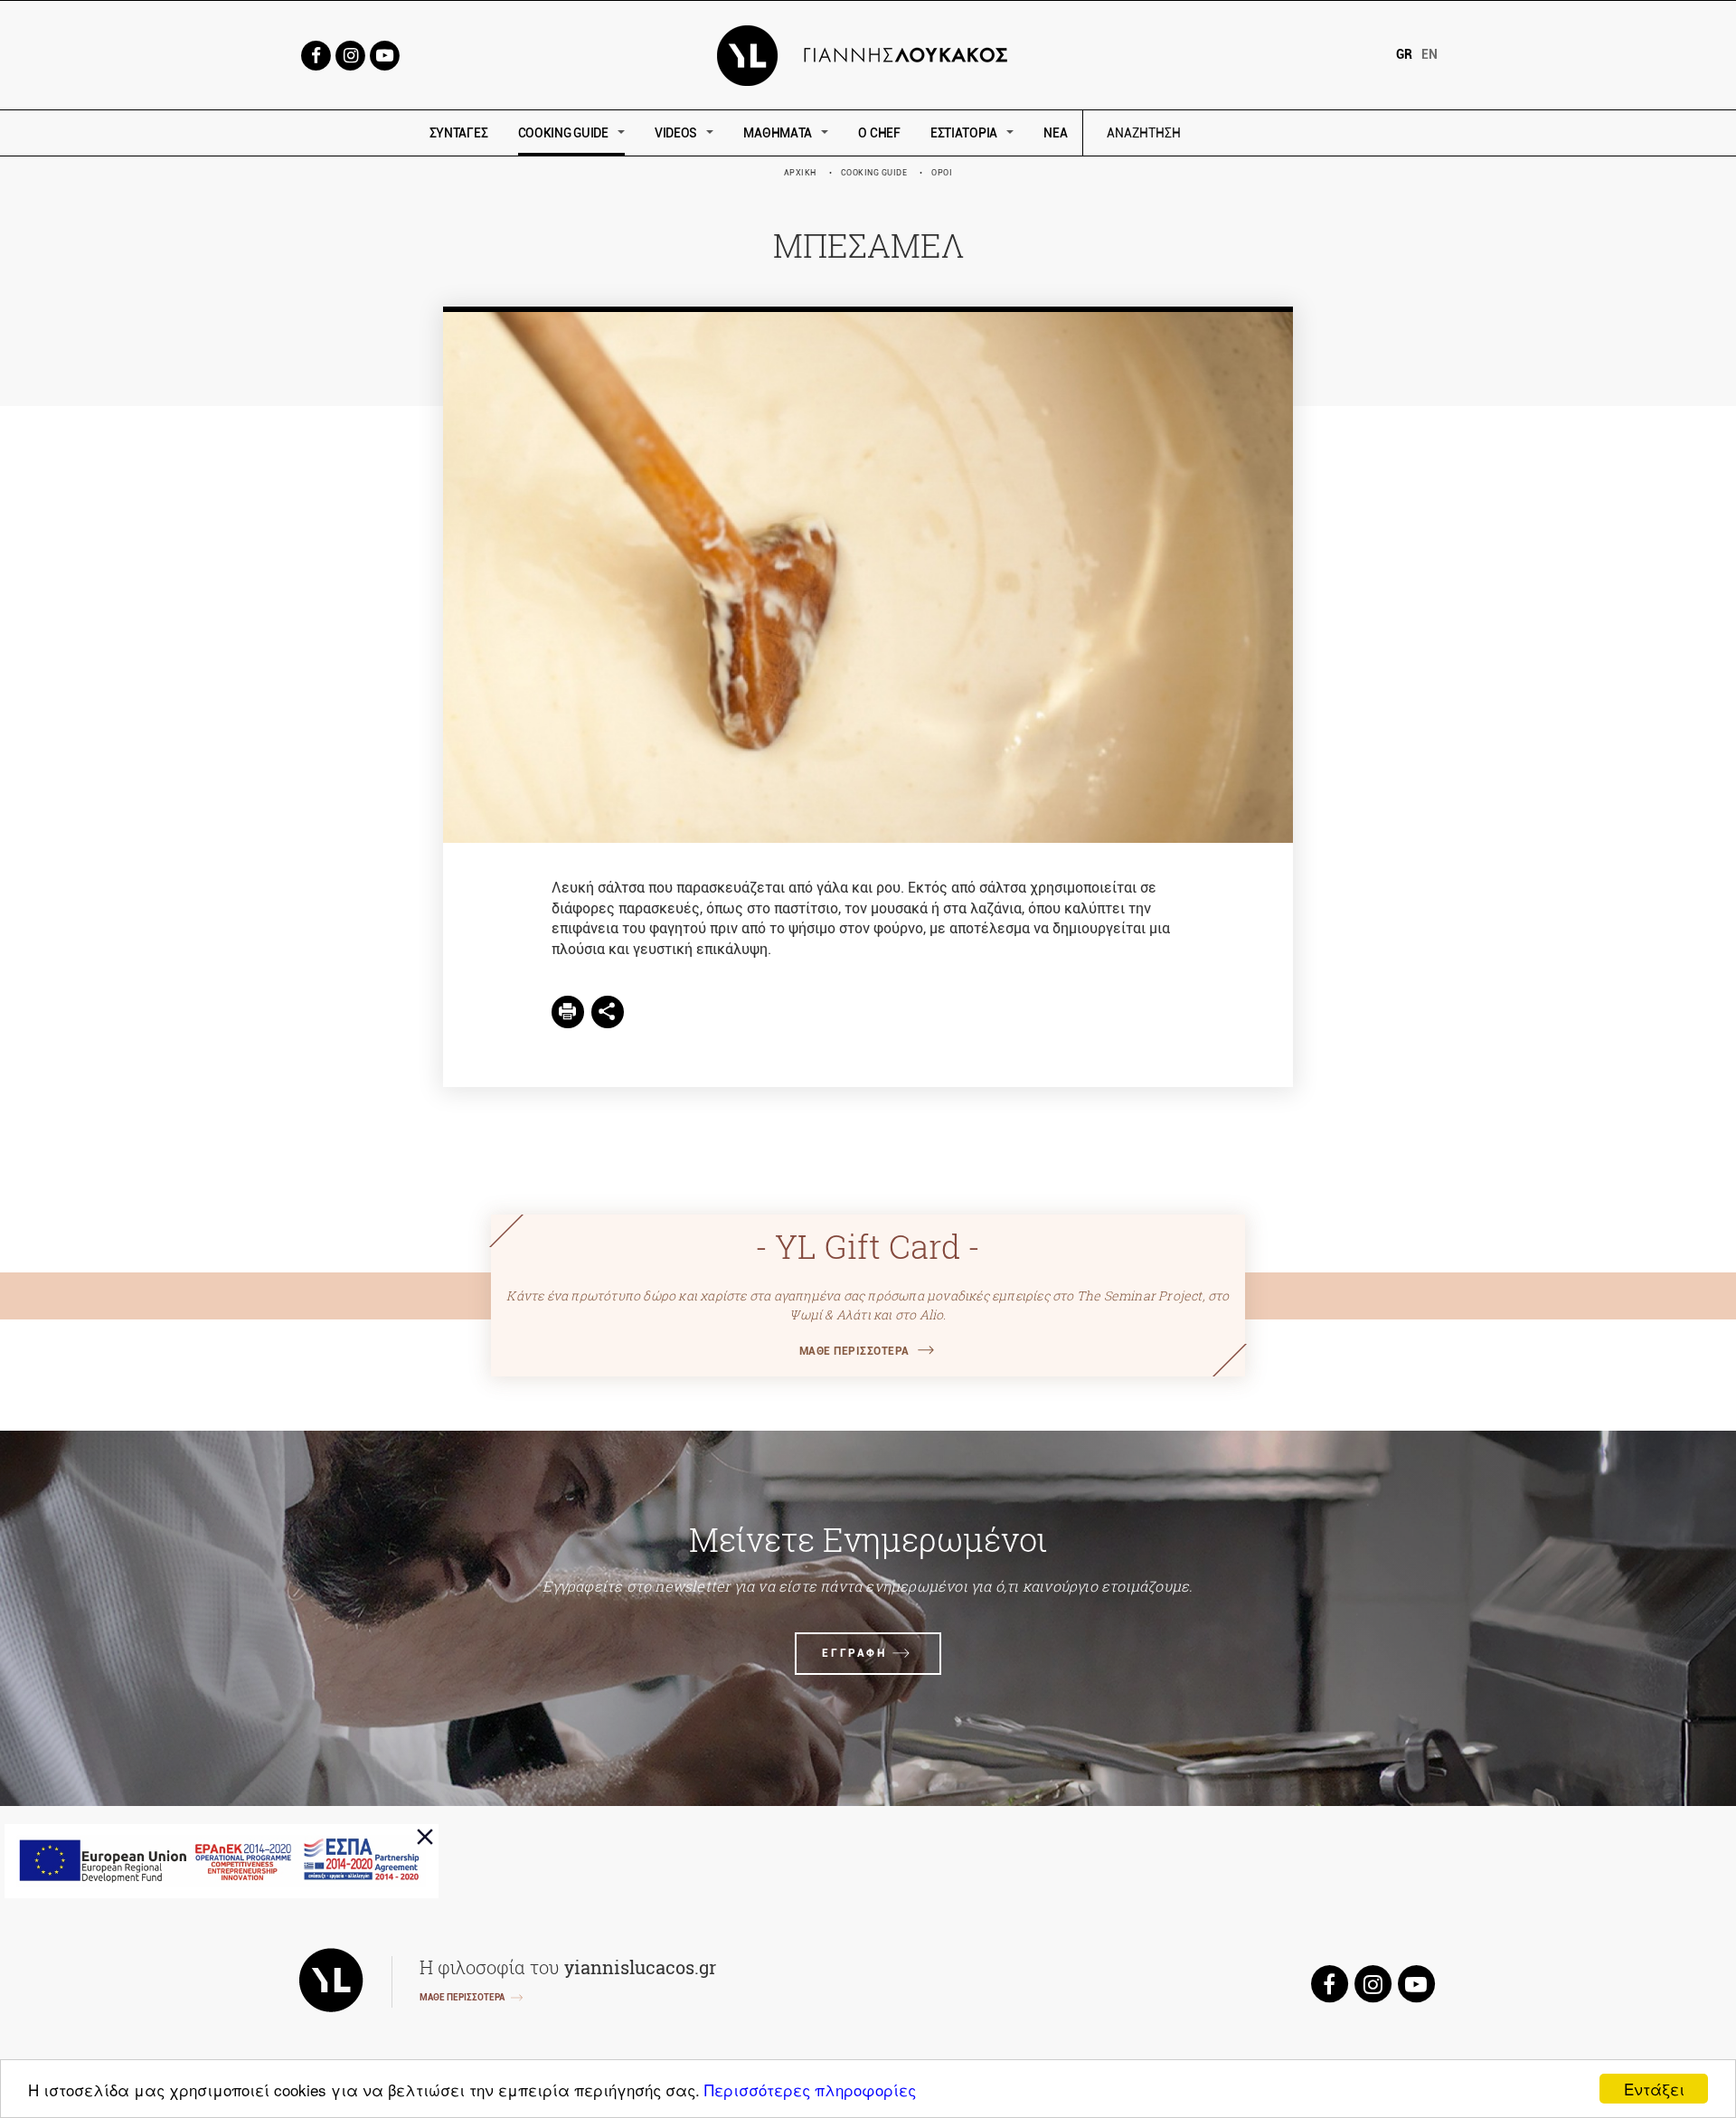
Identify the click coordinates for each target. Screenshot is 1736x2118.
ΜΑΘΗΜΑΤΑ (778, 133)
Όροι (942, 173)
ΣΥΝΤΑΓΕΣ (459, 133)
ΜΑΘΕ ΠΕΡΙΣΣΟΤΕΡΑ (854, 1351)
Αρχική (800, 173)
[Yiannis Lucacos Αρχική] (868, 54)
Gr (1404, 54)
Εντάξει (1654, 2089)
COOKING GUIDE (563, 133)
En (1429, 54)
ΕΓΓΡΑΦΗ (854, 1653)
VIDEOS (676, 133)
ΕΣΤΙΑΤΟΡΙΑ (964, 133)
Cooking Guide (874, 173)
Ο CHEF (879, 133)
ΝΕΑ (1055, 133)
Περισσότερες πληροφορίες (810, 2090)
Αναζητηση (1273, 133)
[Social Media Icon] (316, 54)
